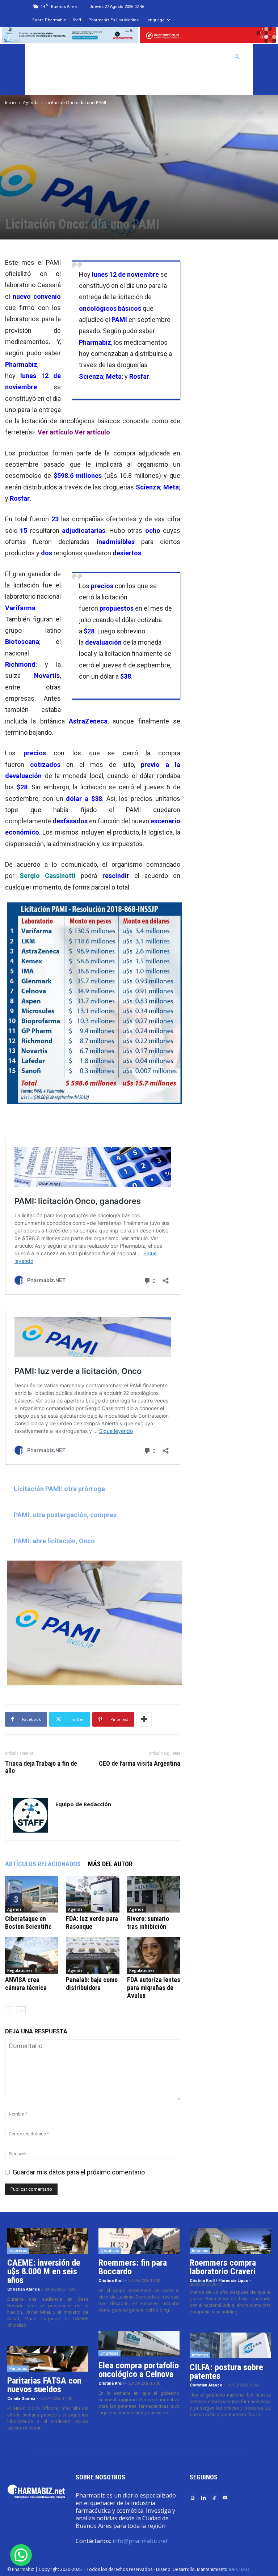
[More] (144, 1719)
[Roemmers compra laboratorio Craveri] (230, 2241)
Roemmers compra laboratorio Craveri (223, 2267)
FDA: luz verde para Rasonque (92, 1923)
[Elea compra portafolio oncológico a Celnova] (139, 2343)
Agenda (31, 103)
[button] (237, 56)
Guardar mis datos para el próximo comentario (79, 2172)
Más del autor (110, 1864)
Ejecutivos (110, 2250)
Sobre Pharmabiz (49, 20)
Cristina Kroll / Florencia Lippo (219, 2281)
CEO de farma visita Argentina (140, 1764)
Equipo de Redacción (83, 1804)
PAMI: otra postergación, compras (65, 1515)
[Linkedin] (203, 2497)
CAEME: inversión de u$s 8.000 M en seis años (44, 2271)
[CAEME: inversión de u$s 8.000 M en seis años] (48, 2241)
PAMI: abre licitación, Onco (54, 1541)
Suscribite (49, 82)
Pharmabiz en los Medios (113, 20)
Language (155, 20)
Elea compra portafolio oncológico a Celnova (139, 2370)
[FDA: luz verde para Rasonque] (92, 1894)
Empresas (18, 2250)
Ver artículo (55, 432)
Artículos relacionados (43, 1864)
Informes (200, 2250)
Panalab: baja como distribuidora (92, 1984)
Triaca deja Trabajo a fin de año (41, 1767)
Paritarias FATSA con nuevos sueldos (44, 2385)
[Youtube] (225, 2497)
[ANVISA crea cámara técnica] (32, 1955)
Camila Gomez (21, 2399)
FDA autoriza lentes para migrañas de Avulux (154, 1988)
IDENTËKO (239, 2569)
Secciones (171, 57)
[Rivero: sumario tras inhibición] (154, 1894)
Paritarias (18, 2368)
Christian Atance (24, 2289)
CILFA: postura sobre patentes (226, 2372)
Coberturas (209, 57)
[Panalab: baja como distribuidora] (92, 1955)
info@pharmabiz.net (140, 2541)
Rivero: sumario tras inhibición (148, 1923)
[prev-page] (10, 2011)
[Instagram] (193, 2497)
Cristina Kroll (111, 2281)
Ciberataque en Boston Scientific (28, 1923)
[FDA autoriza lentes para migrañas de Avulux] (154, 1955)
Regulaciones (20, 1970)
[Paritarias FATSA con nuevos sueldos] (48, 2359)
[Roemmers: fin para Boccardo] (139, 2241)
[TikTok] (214, 2497)
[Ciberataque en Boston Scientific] (32, 1894)
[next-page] (21, 2011)
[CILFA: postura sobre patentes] (230, 2345)
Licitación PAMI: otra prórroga (59, 1489)
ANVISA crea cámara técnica (26, 1984)
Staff (77, 20)
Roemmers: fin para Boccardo (133, 2267)
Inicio (10, 103)
